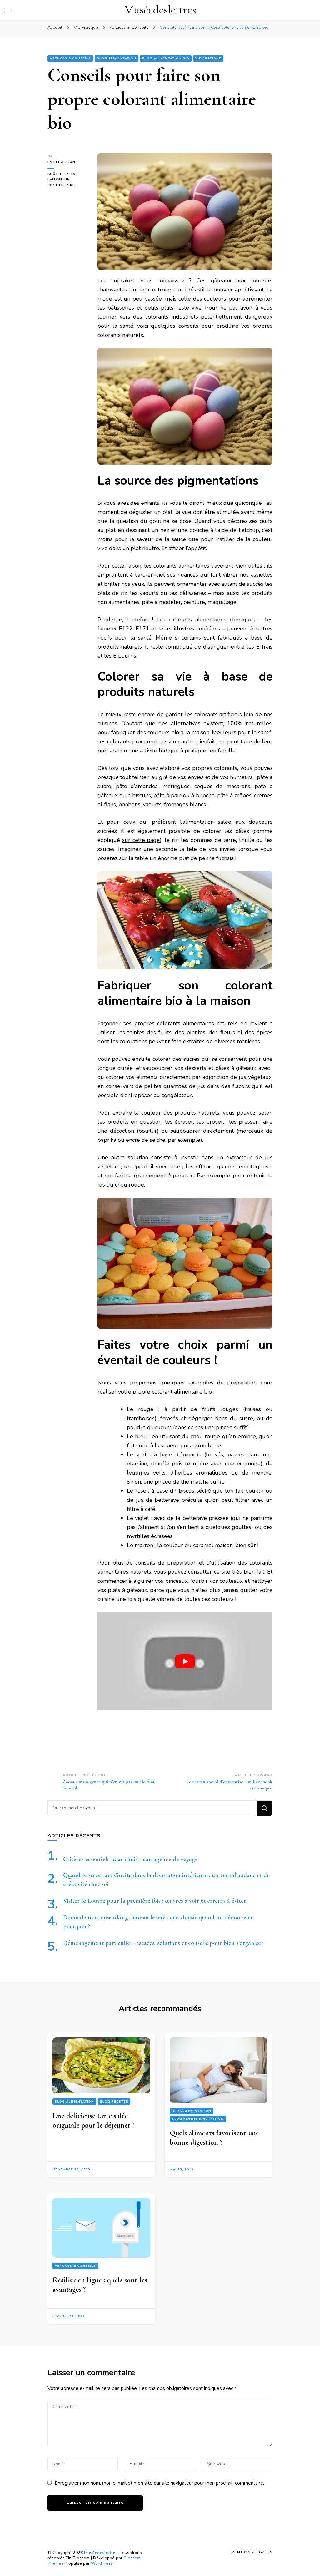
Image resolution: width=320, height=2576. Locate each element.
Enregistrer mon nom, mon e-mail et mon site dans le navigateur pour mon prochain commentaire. (159, 2483)
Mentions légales (252, 2552)
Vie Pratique (208, 58)
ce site (222, 1572)
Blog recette (114, 2102)
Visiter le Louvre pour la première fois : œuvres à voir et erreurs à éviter (155, 1901)
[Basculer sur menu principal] (8, 10)
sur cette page (141, 840)
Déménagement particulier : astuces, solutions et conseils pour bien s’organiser (163, 1943)
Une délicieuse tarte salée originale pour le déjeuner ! (93, 2121)
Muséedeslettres (160, 10)
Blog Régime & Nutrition (198, 2119)
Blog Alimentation (117, 58)
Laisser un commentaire (68, 183)
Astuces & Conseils (70, 58)
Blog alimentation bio (166, 58)
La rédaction (61, 162)
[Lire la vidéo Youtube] (185, 1661)
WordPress (102, 2563)
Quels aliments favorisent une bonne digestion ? (214, 2138)
